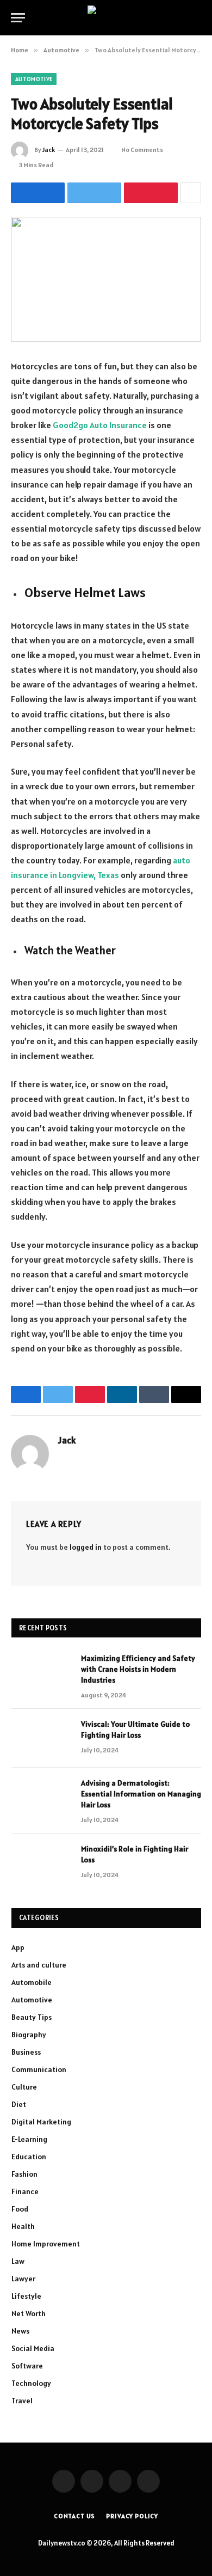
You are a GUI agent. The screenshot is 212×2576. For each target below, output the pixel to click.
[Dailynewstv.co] (106, 18)
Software (27, 2366)
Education (29, 2157)
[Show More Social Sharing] (191, 193)
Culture (24, 2087)
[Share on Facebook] (38, 193)
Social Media (33, 2348)
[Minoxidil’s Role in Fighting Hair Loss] (41, 1863)
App (18, 1947)
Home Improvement (46, 2244)
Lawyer (23, 2279)
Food (20, 2209)
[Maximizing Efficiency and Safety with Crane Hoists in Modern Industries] (41, 1672)
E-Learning (29, 2139)
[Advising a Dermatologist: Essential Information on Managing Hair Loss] (41, 1797)
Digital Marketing (41, 2122)
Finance (25, 2191)
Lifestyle (26, 2296)
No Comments (142, 150)
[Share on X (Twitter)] (94, 193)
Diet (19, 2104)
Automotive (34, 79)
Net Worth (29, 2313)
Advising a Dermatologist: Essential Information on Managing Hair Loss (141, 1794)
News (20, 2331)
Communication (39, 2069)
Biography (29, 2035)
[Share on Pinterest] (151, 193)
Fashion (24, 2174)
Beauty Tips (32, 2017)
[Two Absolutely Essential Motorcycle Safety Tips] (106, 279)
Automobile (32, 1982)
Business (26, 2052)
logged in (86, 1547)
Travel (22, 2401)
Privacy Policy (132, 2516)
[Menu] (18, 18)
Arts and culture (39, 1965)
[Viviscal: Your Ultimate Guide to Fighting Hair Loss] (41, 1738)
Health (23, 2226)
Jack (49, 150)
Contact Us (74, 2516)
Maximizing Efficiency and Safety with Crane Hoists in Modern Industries (138, 1669)
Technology (31, 2383)
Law (18, 2261)
